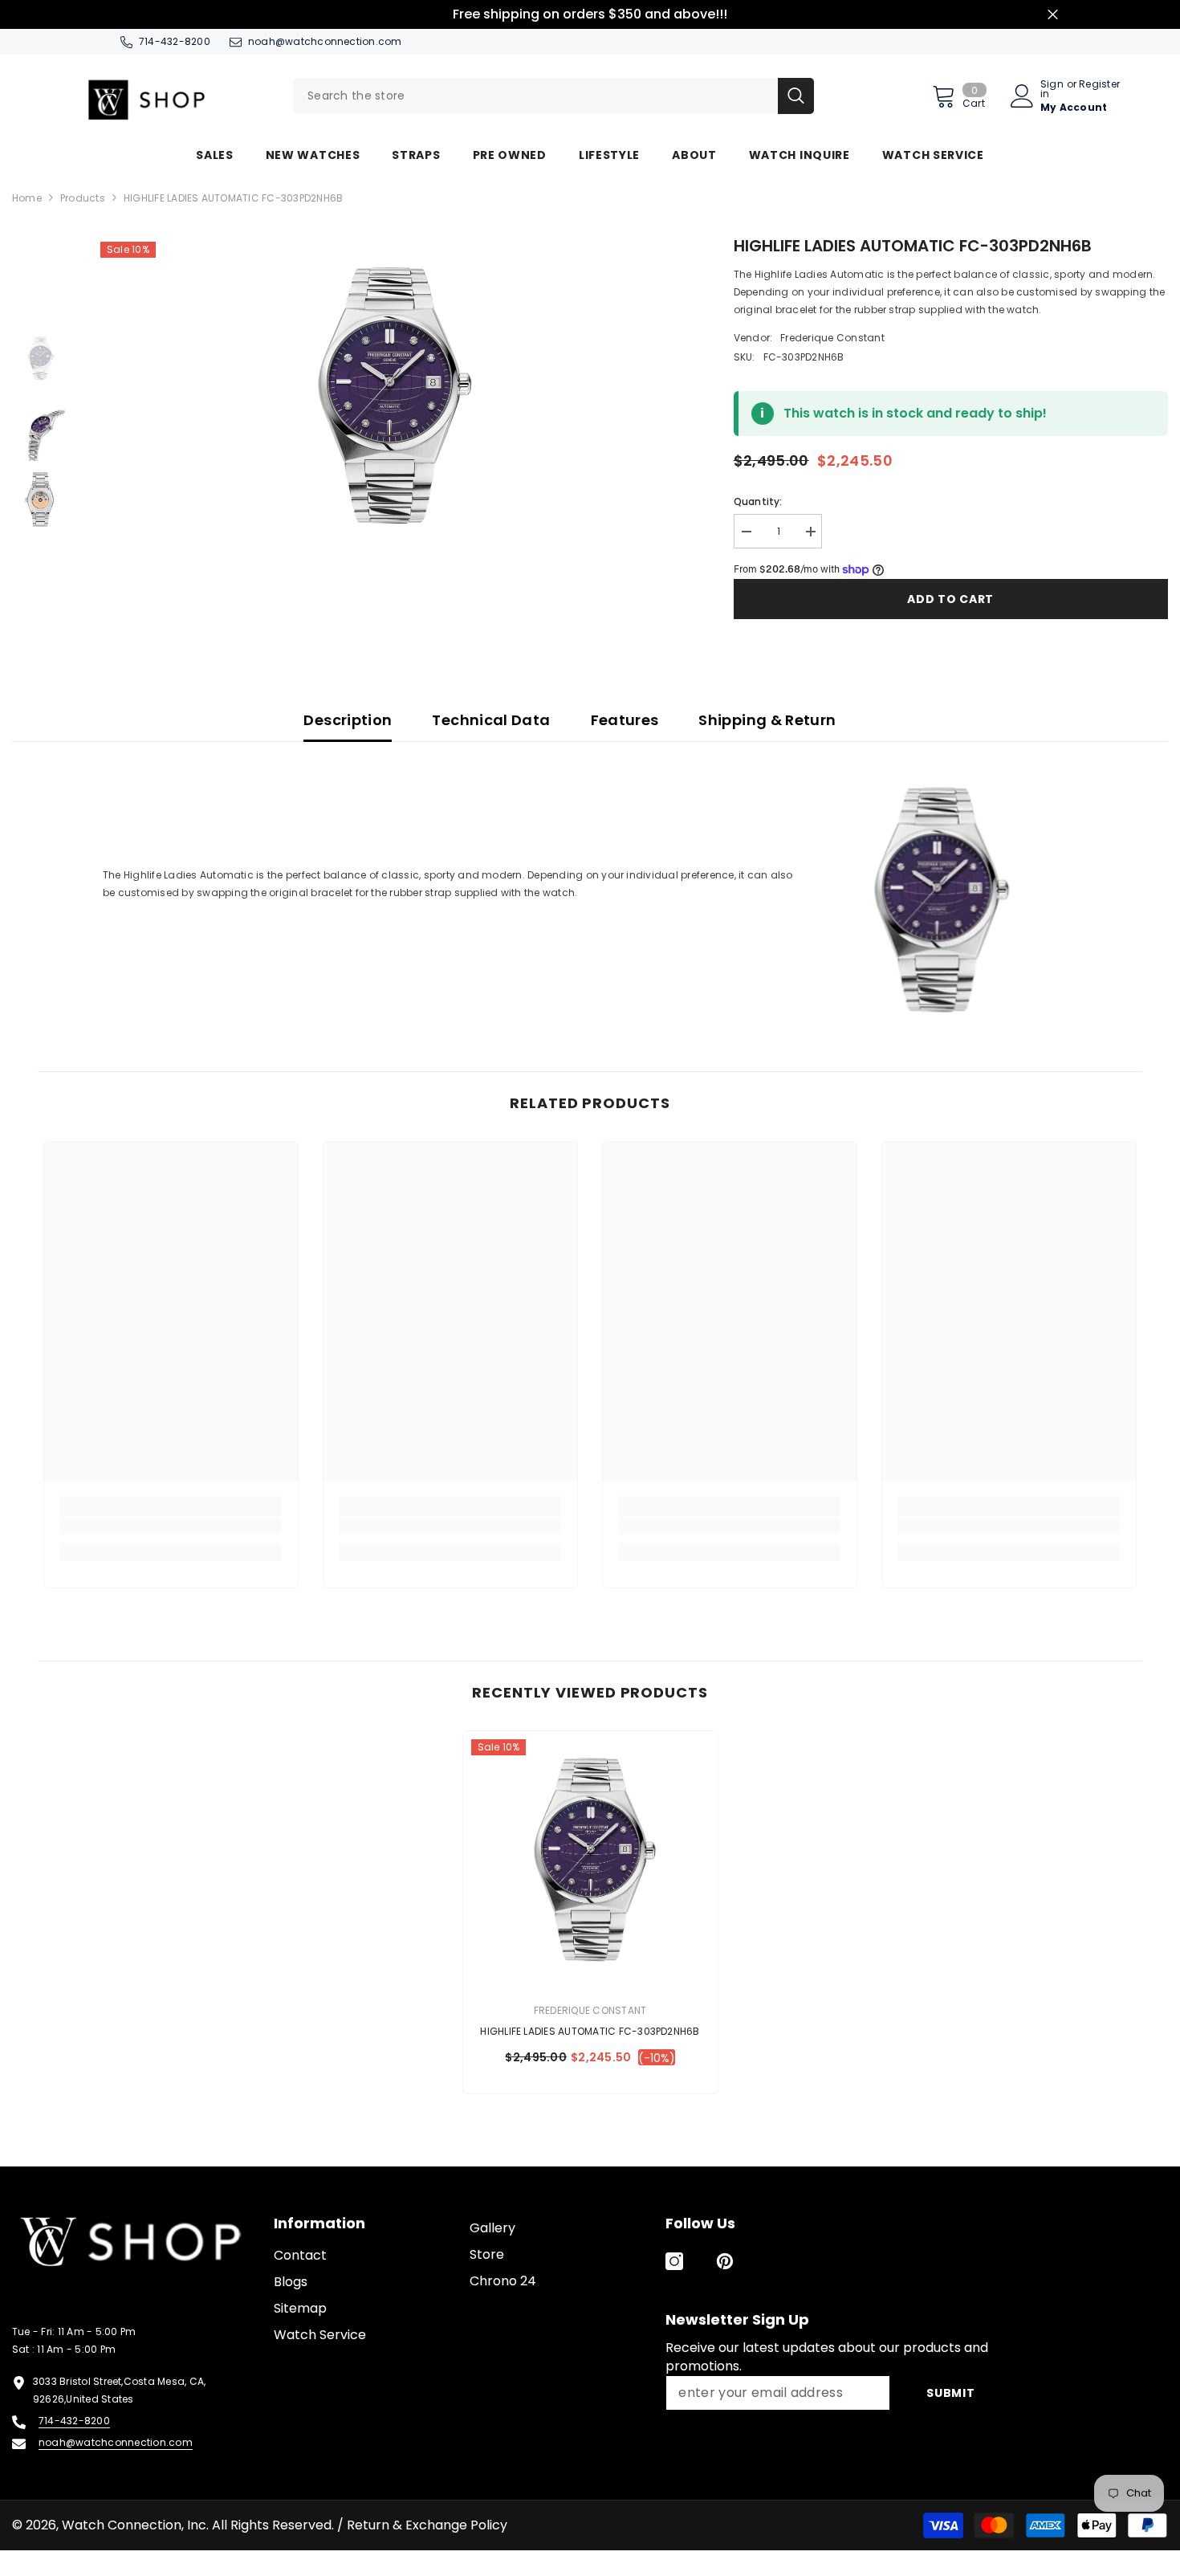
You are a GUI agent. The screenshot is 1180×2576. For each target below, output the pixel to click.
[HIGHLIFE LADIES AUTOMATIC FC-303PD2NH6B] (590, 1859)
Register (1099, 85)
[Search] (553, 96)
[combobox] (535, 96)
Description (348, 720)
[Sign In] (1022, 96)
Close (1053, 15)
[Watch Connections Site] (171, 96)
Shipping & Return (767, 720)
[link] (171, 1526)
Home (27, 198)
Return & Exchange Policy (427, 2525)
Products (83, 198)
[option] (389, 394)
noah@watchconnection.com (325, 41)
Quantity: (758, 501)
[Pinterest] (725, 2261)
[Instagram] (674, 2261)
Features (625, 720)
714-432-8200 (175, 41)
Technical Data (491, 720)
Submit (950, 2393)
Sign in (1052, 89)
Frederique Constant (832, 338)
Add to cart (950, 599)
